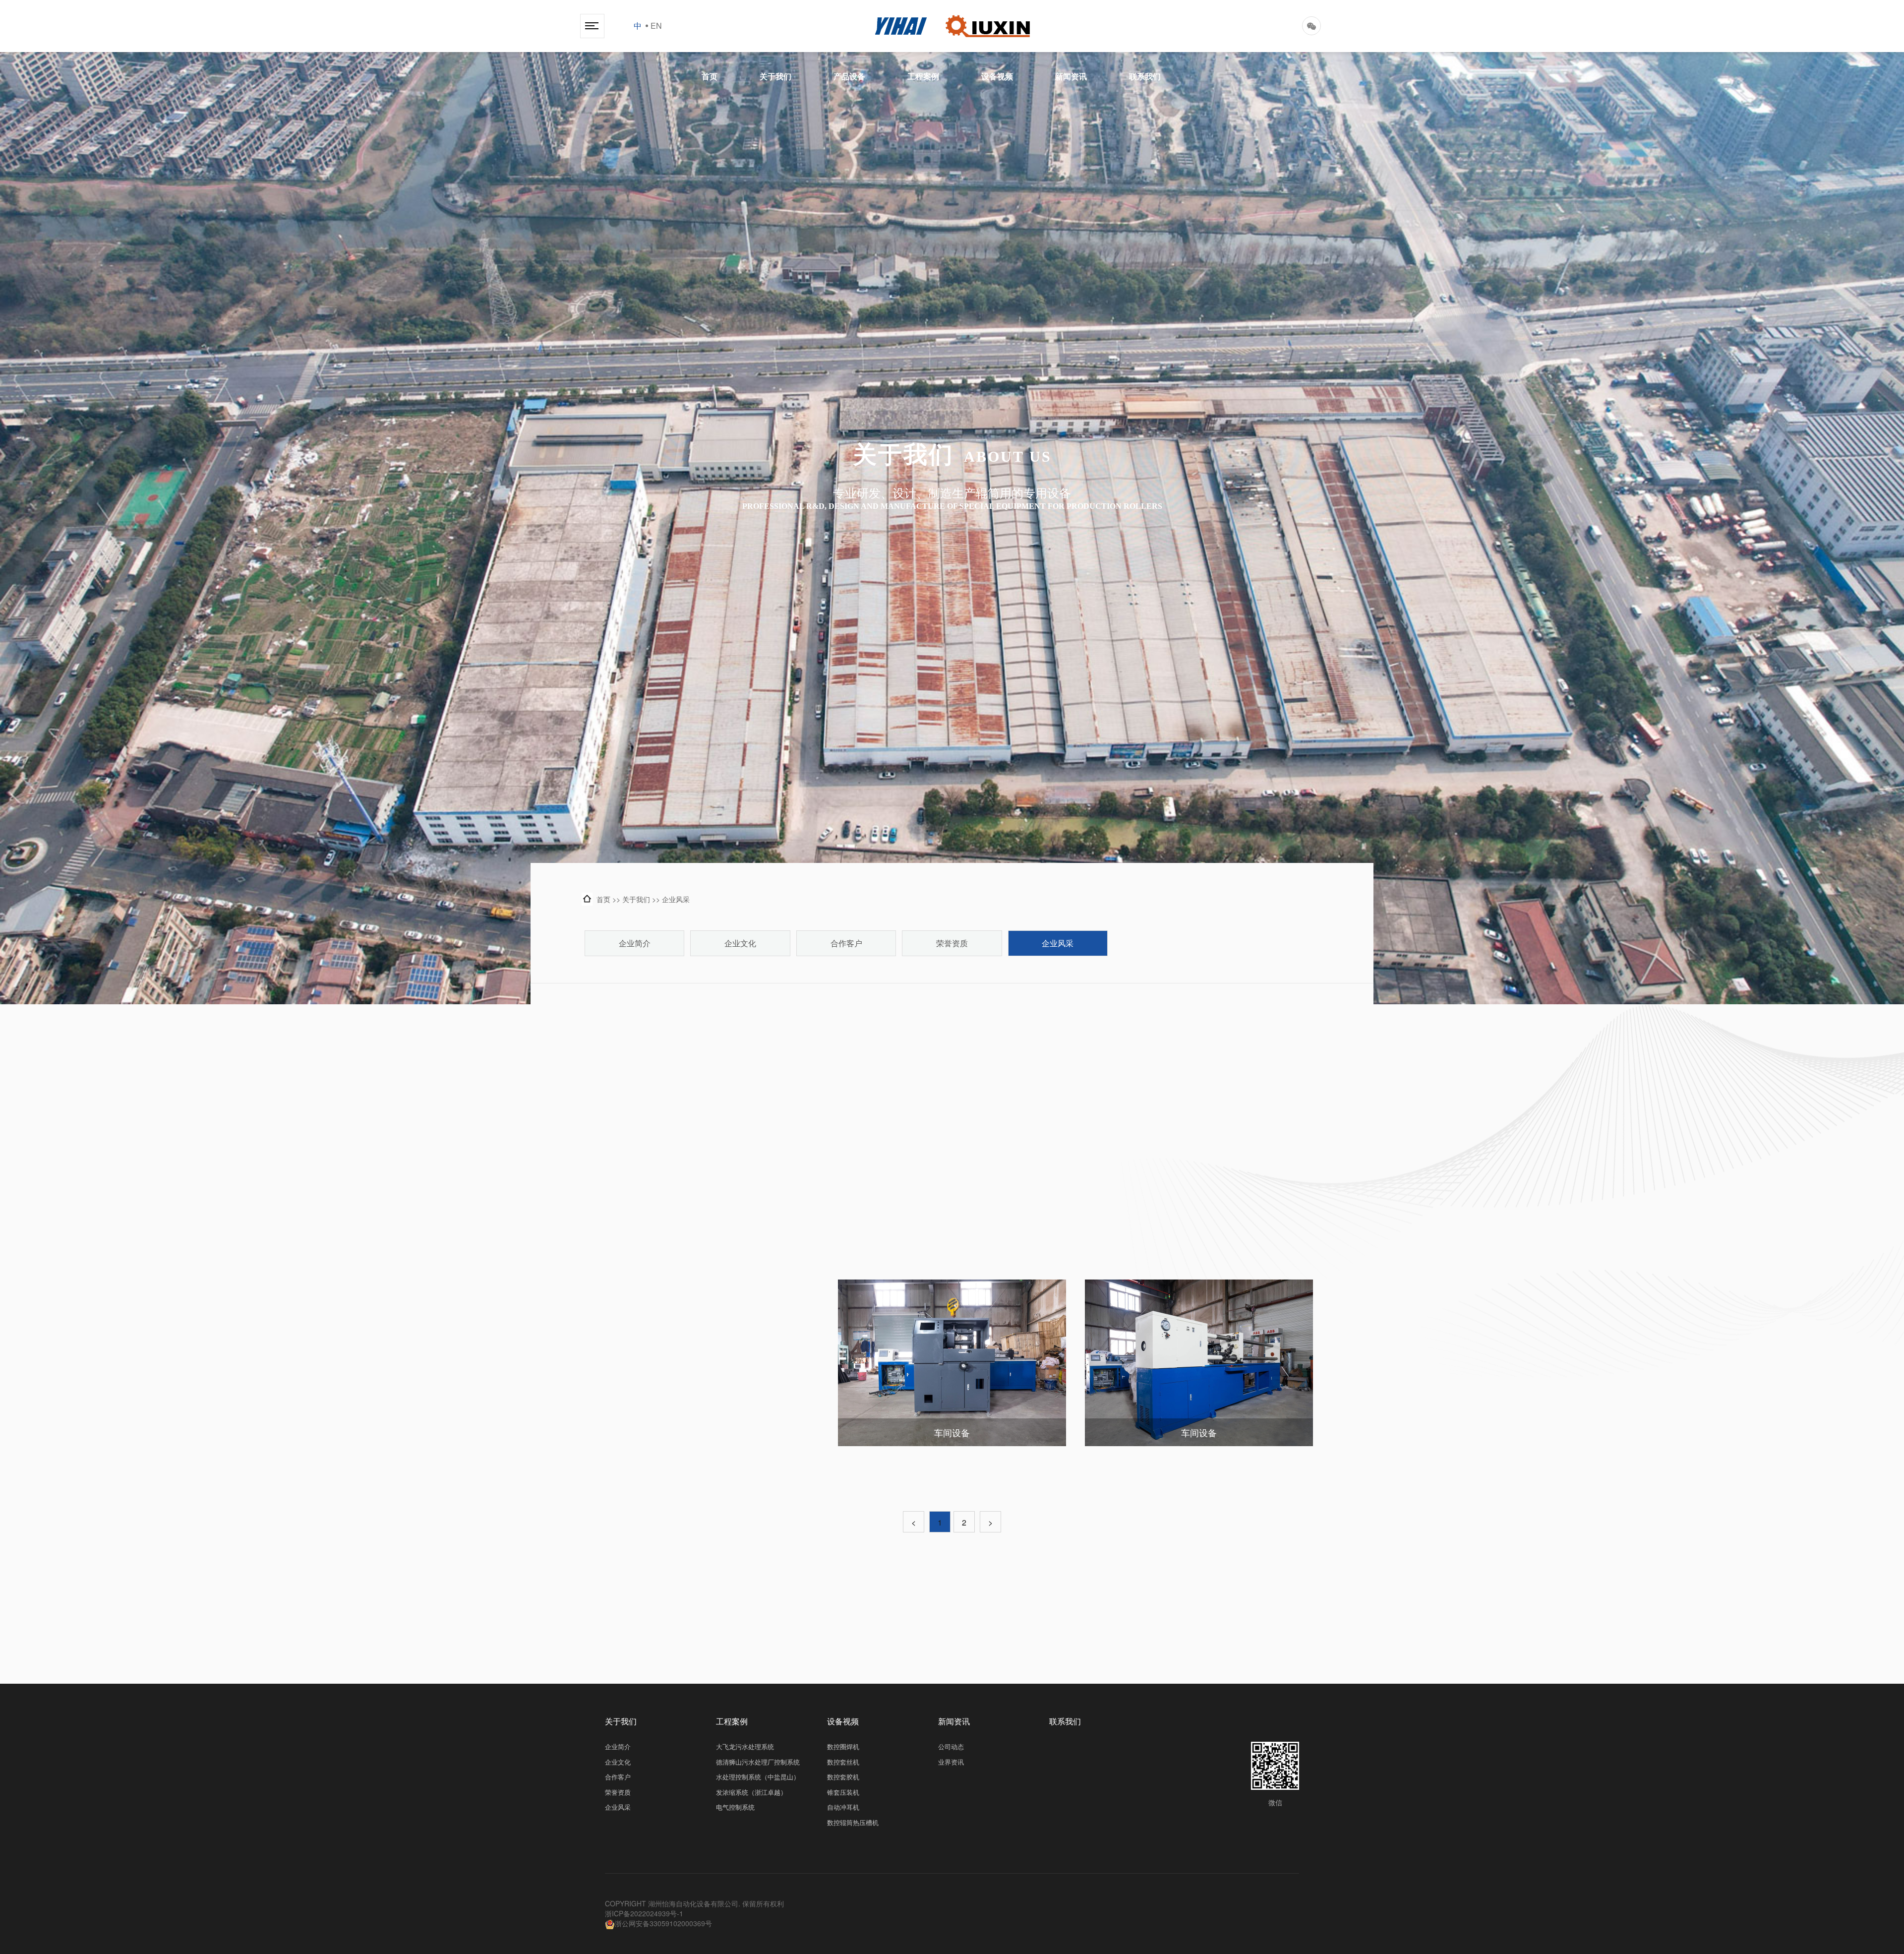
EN (656, 26)
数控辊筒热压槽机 (853, 1823)
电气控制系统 (735, 1807)
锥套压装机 (843, 1792)
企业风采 (676, 899)
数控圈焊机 (843, 1747)
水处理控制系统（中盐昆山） (758, 1777)
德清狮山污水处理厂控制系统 (758, 1762)
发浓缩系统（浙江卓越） (751, 1792)
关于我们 (775, 76)
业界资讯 (951, 1762)
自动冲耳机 (843, 1807)
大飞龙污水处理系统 (745, 1747)
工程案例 (923, 76)
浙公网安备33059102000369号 (663, 1923)
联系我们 (1145, 76)
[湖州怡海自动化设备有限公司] (952, 26)
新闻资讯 (1071, 76)
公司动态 (951, 1747)
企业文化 (740, 943)
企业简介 (635, 943)
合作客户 (846, 943)
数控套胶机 (843, 1777)
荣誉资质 (952, 943)
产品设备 (849, 76)
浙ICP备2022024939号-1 (644, 1913)
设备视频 (997, 76)
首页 (710, 76)
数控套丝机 (843, 1762)
